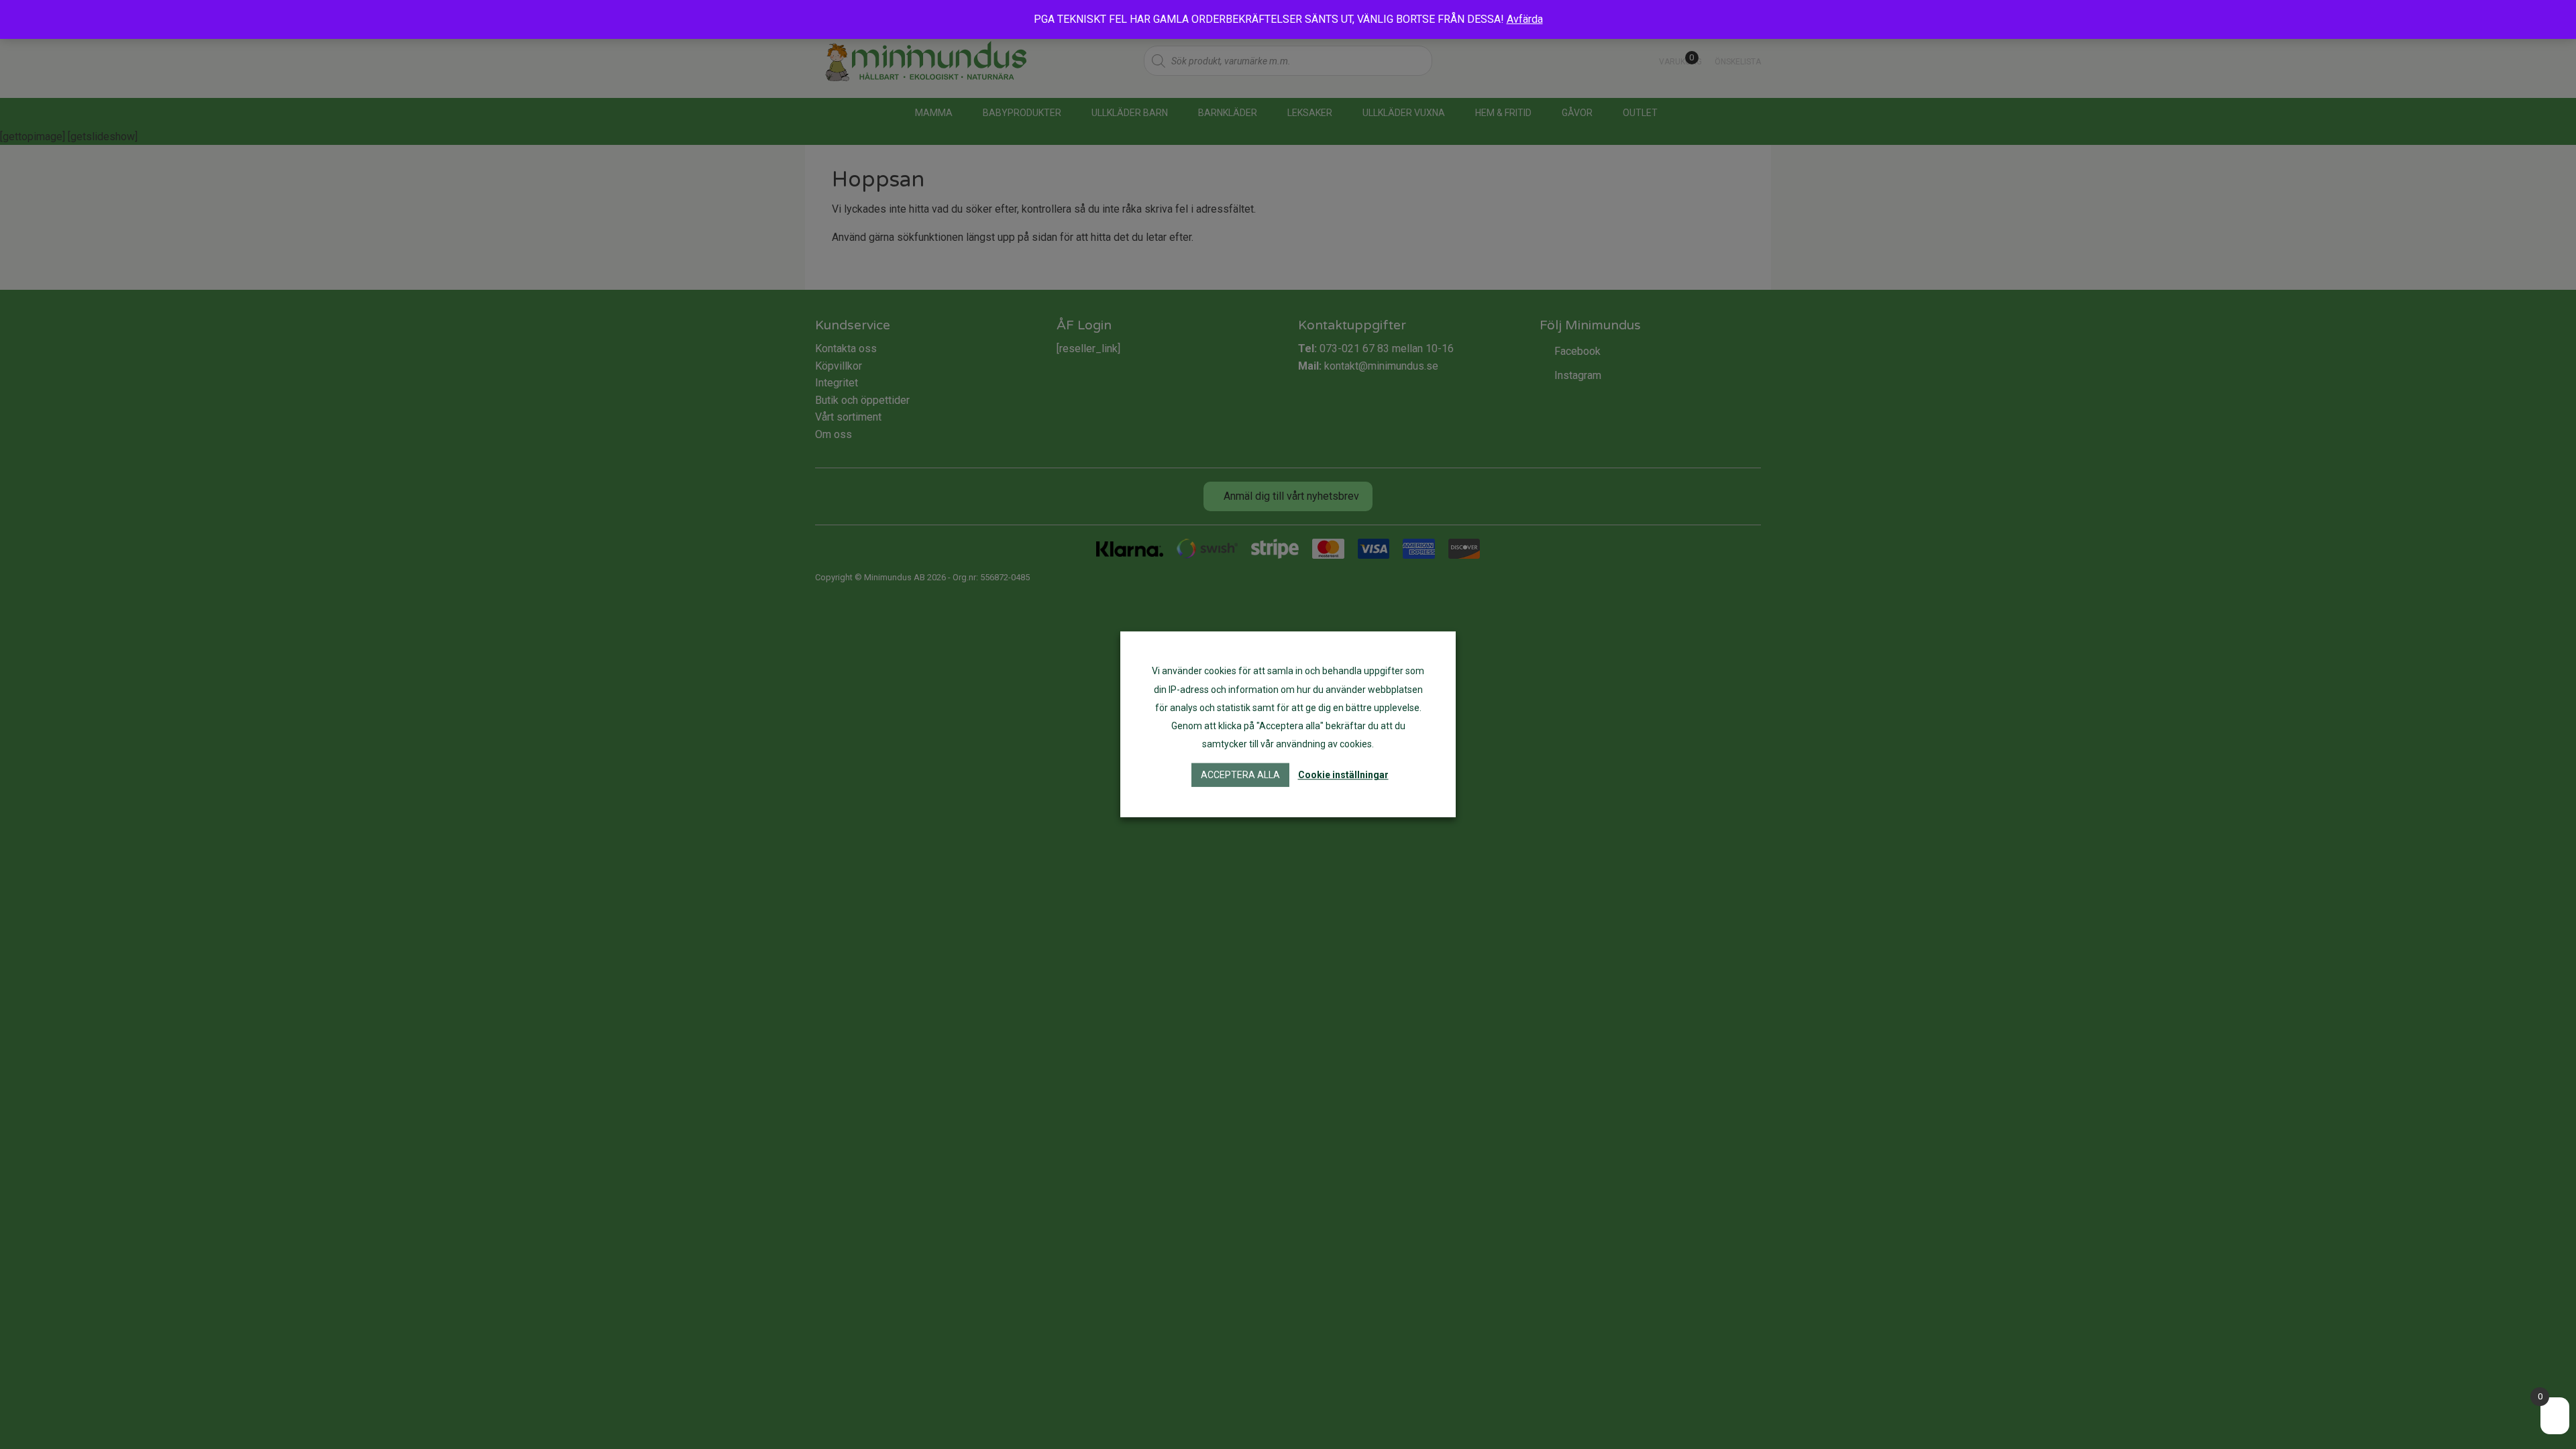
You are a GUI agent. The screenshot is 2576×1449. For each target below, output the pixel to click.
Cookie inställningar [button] (1343, 775)
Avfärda (1525, 19)
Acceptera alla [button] (1240, 775)
